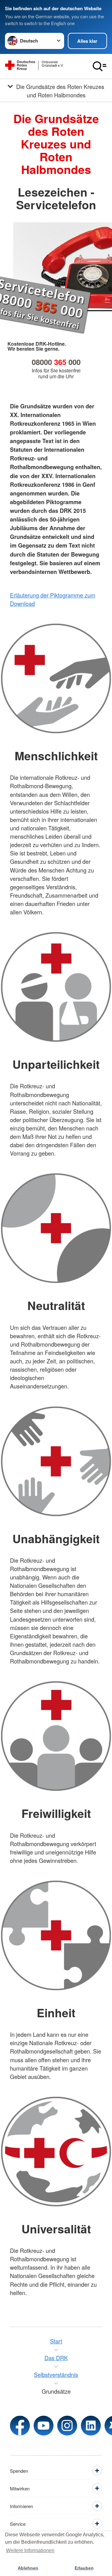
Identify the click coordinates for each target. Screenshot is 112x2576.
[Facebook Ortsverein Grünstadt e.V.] (20, 2426)
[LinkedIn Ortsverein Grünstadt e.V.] (91, 2426)
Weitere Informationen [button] (30, 2550)
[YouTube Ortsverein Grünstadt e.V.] (44, 2426)
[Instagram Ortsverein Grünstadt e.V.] (67, 2426)
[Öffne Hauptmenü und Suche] (100, 66)
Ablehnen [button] (28, 2568)
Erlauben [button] (84, 2568)
